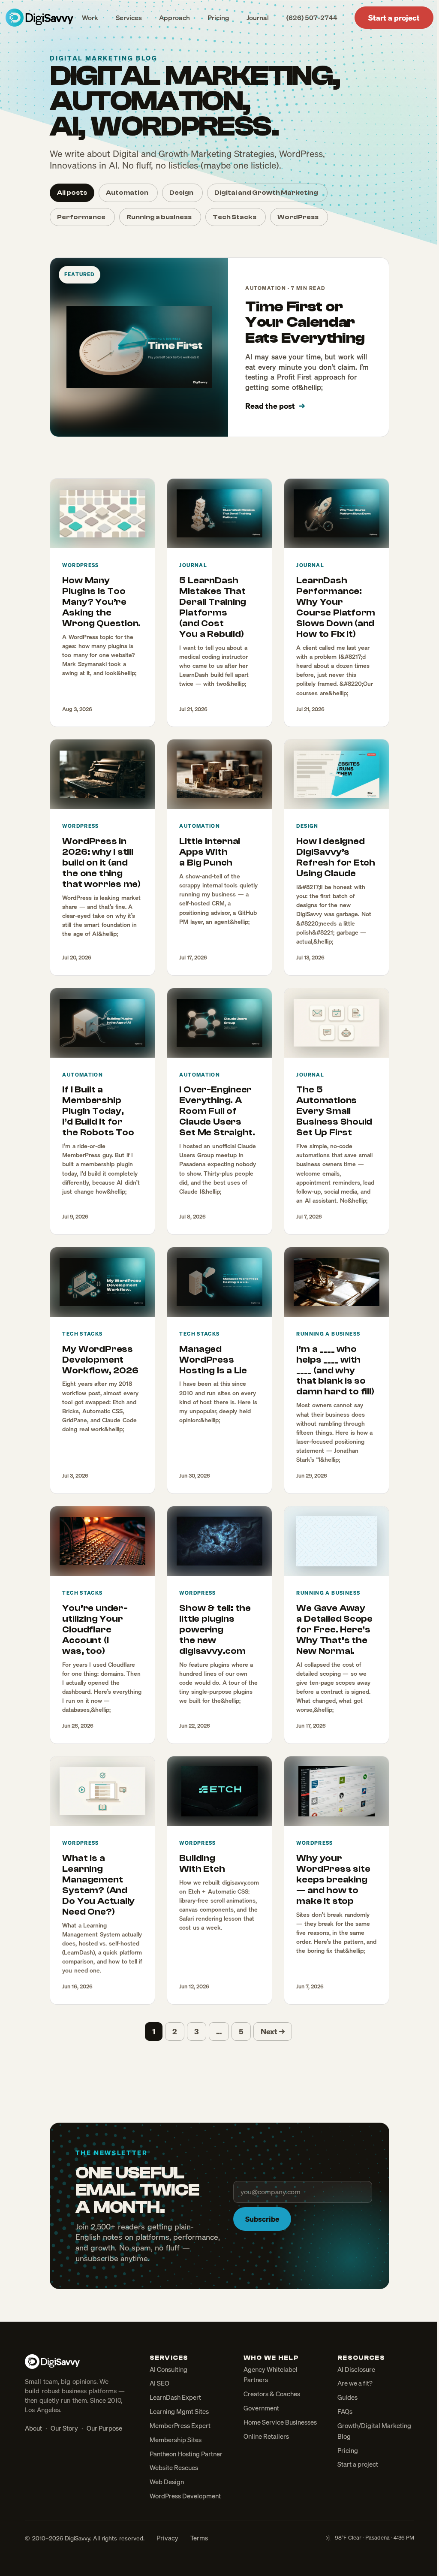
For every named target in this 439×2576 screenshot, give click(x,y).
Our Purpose (104, 2428)
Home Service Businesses (280, 2422)
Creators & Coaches (272, 2394)
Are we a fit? (355, 2383)
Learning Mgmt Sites (179, 2411)
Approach (174, 18)
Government (261, 2408)
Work (90, 18)
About (33, 2428)
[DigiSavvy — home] (39, 18)
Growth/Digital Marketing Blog (374, 2431)
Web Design (167, 2482)
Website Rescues (174, 2467)
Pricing (218, 18)
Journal (258, 18)
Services (129, 18)
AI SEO (159, 2383)
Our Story (64, 2428)
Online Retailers (266, 2436)
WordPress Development (185, 2496)
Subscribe (262, 2219)
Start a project (394, 18)
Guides (347, 2397)
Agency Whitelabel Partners (271, 2375)
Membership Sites (176, 2440)
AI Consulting (168, 2369)
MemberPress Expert (180, 2425)
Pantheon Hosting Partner (186, 2454)
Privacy (167, 2538)
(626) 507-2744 (312, 18)
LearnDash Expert (175, 2397)
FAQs (345, 2411)
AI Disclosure (356, 2369)
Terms (199, 2538)
